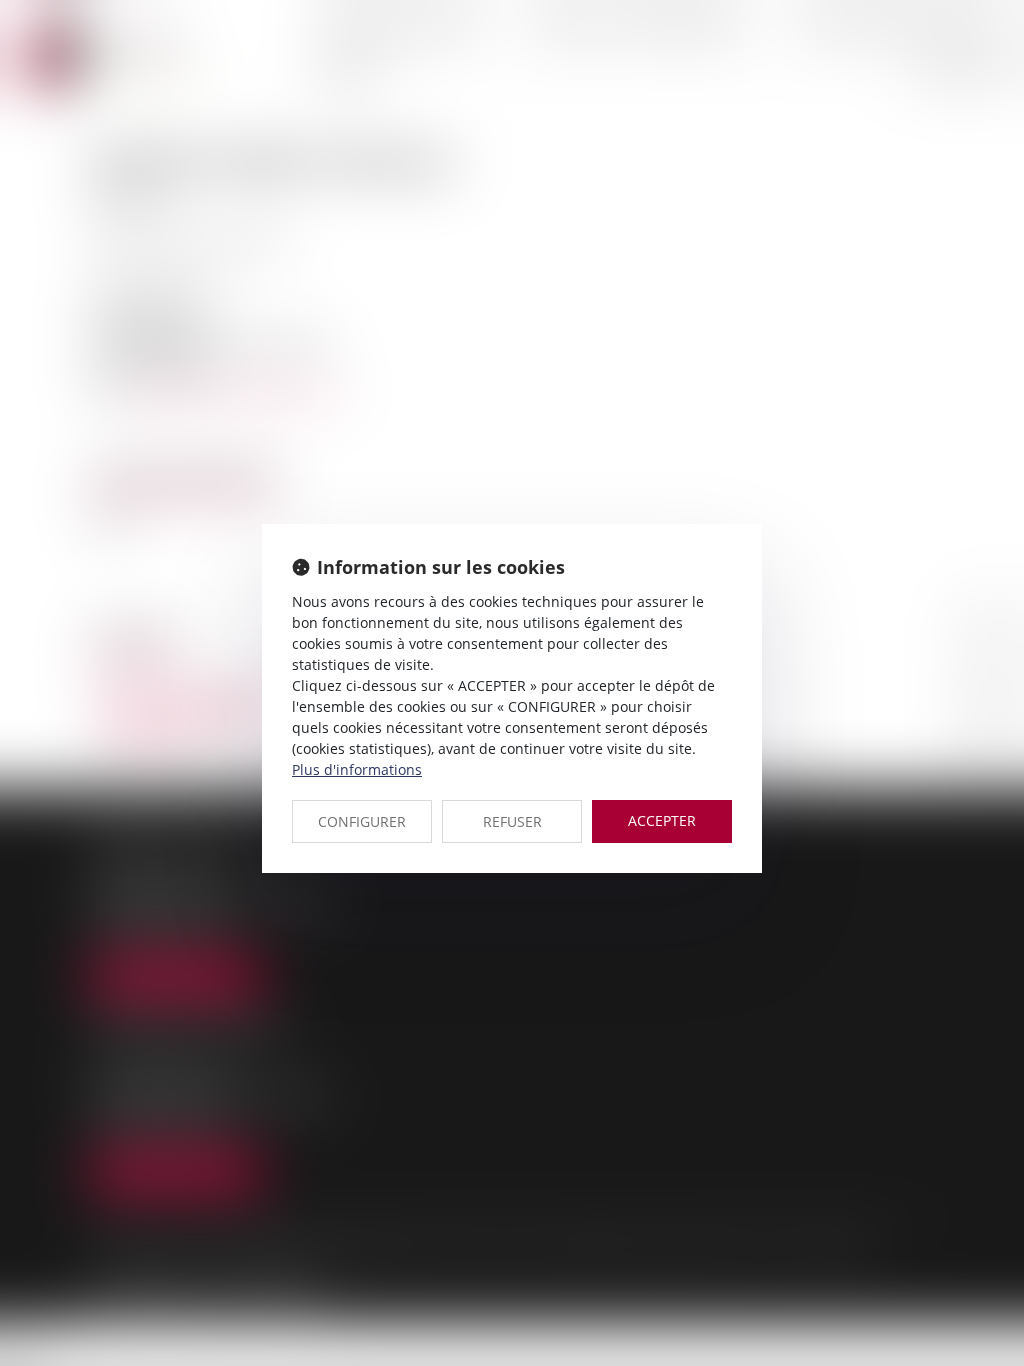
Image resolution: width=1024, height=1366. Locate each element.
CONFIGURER (362, 821)
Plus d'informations (357, 769)
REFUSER (512, 821)
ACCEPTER (662, 820)
